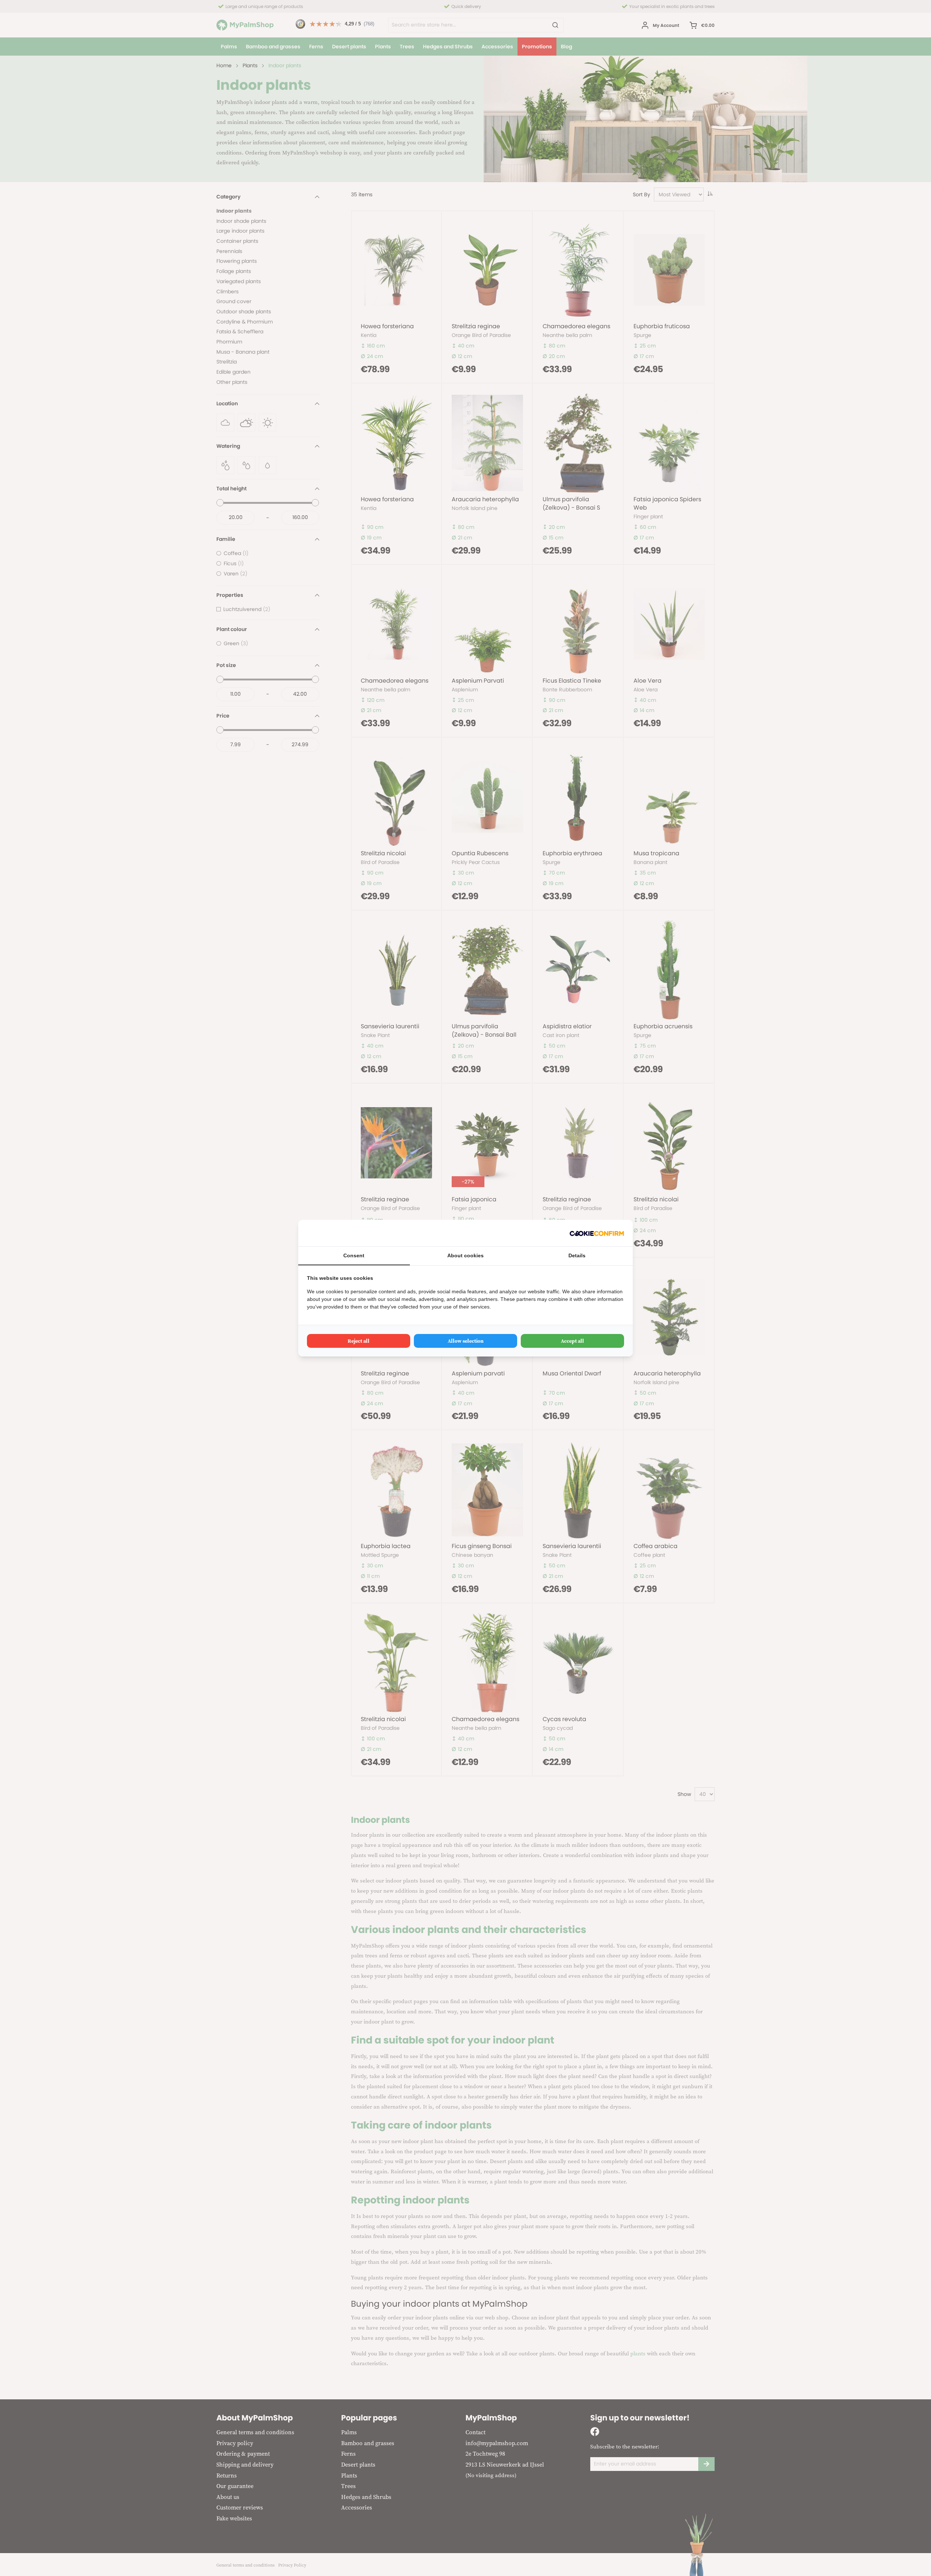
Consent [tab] (354, 1255)
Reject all (359, 1341)
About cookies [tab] (465, 1255)
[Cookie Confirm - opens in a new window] (597, 1233)
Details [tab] (577, 1255)
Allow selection (466, 1341)
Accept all (572, 1341)
